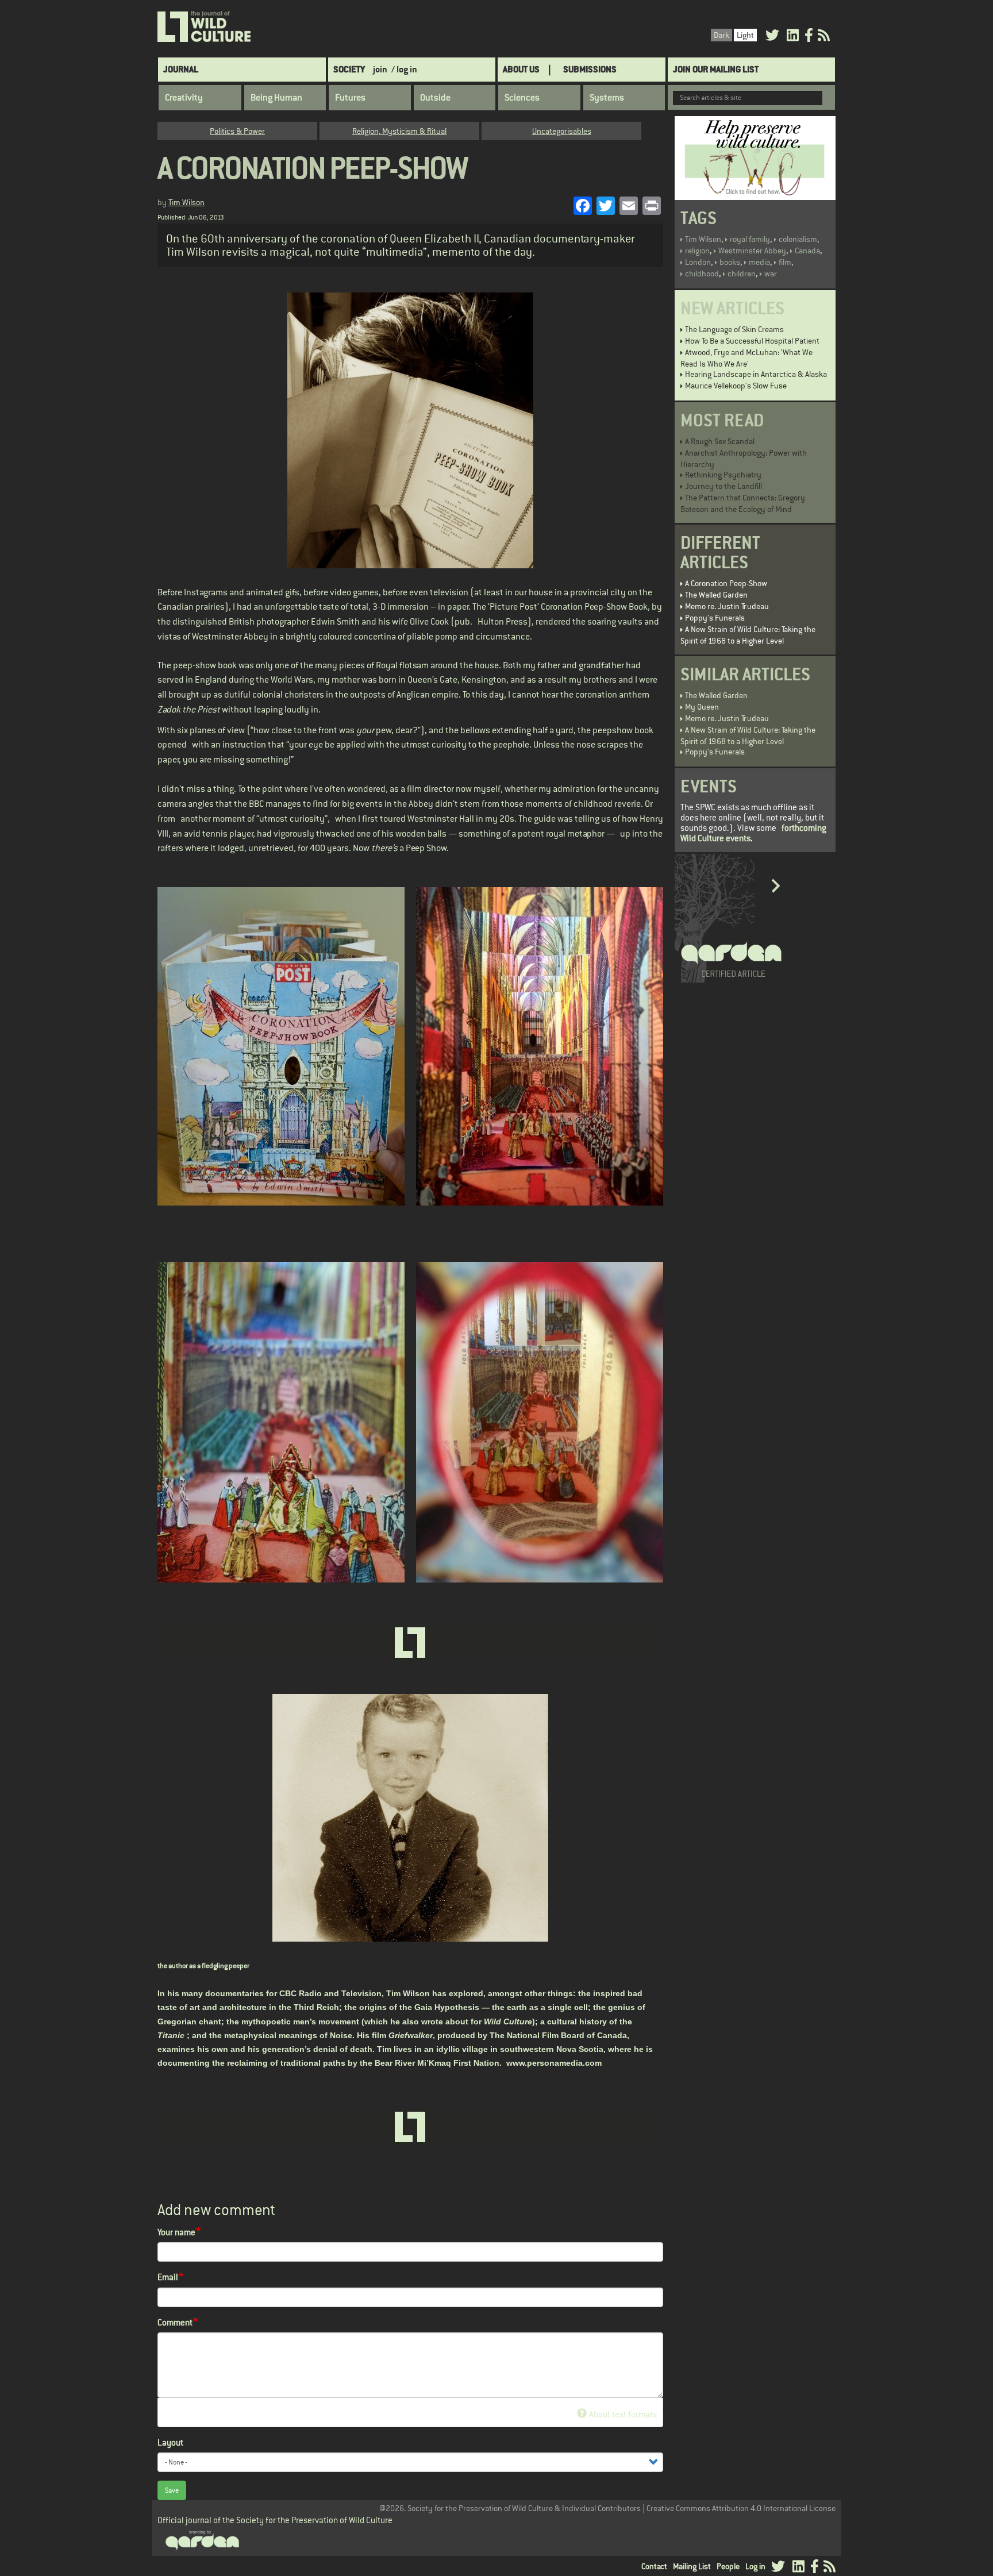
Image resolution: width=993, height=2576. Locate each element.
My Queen (702, 707)
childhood (702, 274)
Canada (807, 251)
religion (697, 251)
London (698, 262)
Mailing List (692, 2566)
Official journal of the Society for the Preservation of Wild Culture (275, 2520)
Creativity (184, 98)
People (728, 2566)
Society (349, 69)
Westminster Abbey (752, 251)
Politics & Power (237, 131)
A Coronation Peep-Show (726, 583)
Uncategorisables (562, 131)
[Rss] (824, 37)
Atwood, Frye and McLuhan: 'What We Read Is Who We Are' (746, 358)
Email (168, 2277)
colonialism (798, 239)
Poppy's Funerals (715, 618)
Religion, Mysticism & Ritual (399, 131)
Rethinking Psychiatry (723, 475)
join (380, 69)
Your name (176, 2232)
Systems (607, 98)
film (785, 262)
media (759, 262)
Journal (181, 69)
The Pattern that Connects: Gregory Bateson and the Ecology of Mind (743, 503)
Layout (170, 2442)
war (771, 274)
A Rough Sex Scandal (720, 441)
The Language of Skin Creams (734, 329)
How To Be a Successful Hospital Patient (752, 341)
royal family (750, 239)
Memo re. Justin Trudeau (727, 606)
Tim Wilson (186, 202)
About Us (521, 69)
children (742, 274)
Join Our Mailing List (716, 69)
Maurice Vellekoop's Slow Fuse (736, 386)
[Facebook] (809, 37)
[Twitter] (772, 37)
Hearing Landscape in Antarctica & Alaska (756, 374)
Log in (755, 2566)
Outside (435, 98)
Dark (721, 35)
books (730, 262)
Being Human (276, 98)
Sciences (522, 98)
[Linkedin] (793, 37)
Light (745, 35)
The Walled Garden (716, 595)
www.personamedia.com (554, 2063)
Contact (654, 2566)
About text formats (623, 2414)
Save (172, 2490)
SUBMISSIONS (590, 69)
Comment (175, 2322)
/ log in (404, 69)
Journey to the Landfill (723, 486)
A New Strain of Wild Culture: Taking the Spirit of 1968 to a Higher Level (748, 635)
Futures (350, 98)
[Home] (205, 27)
